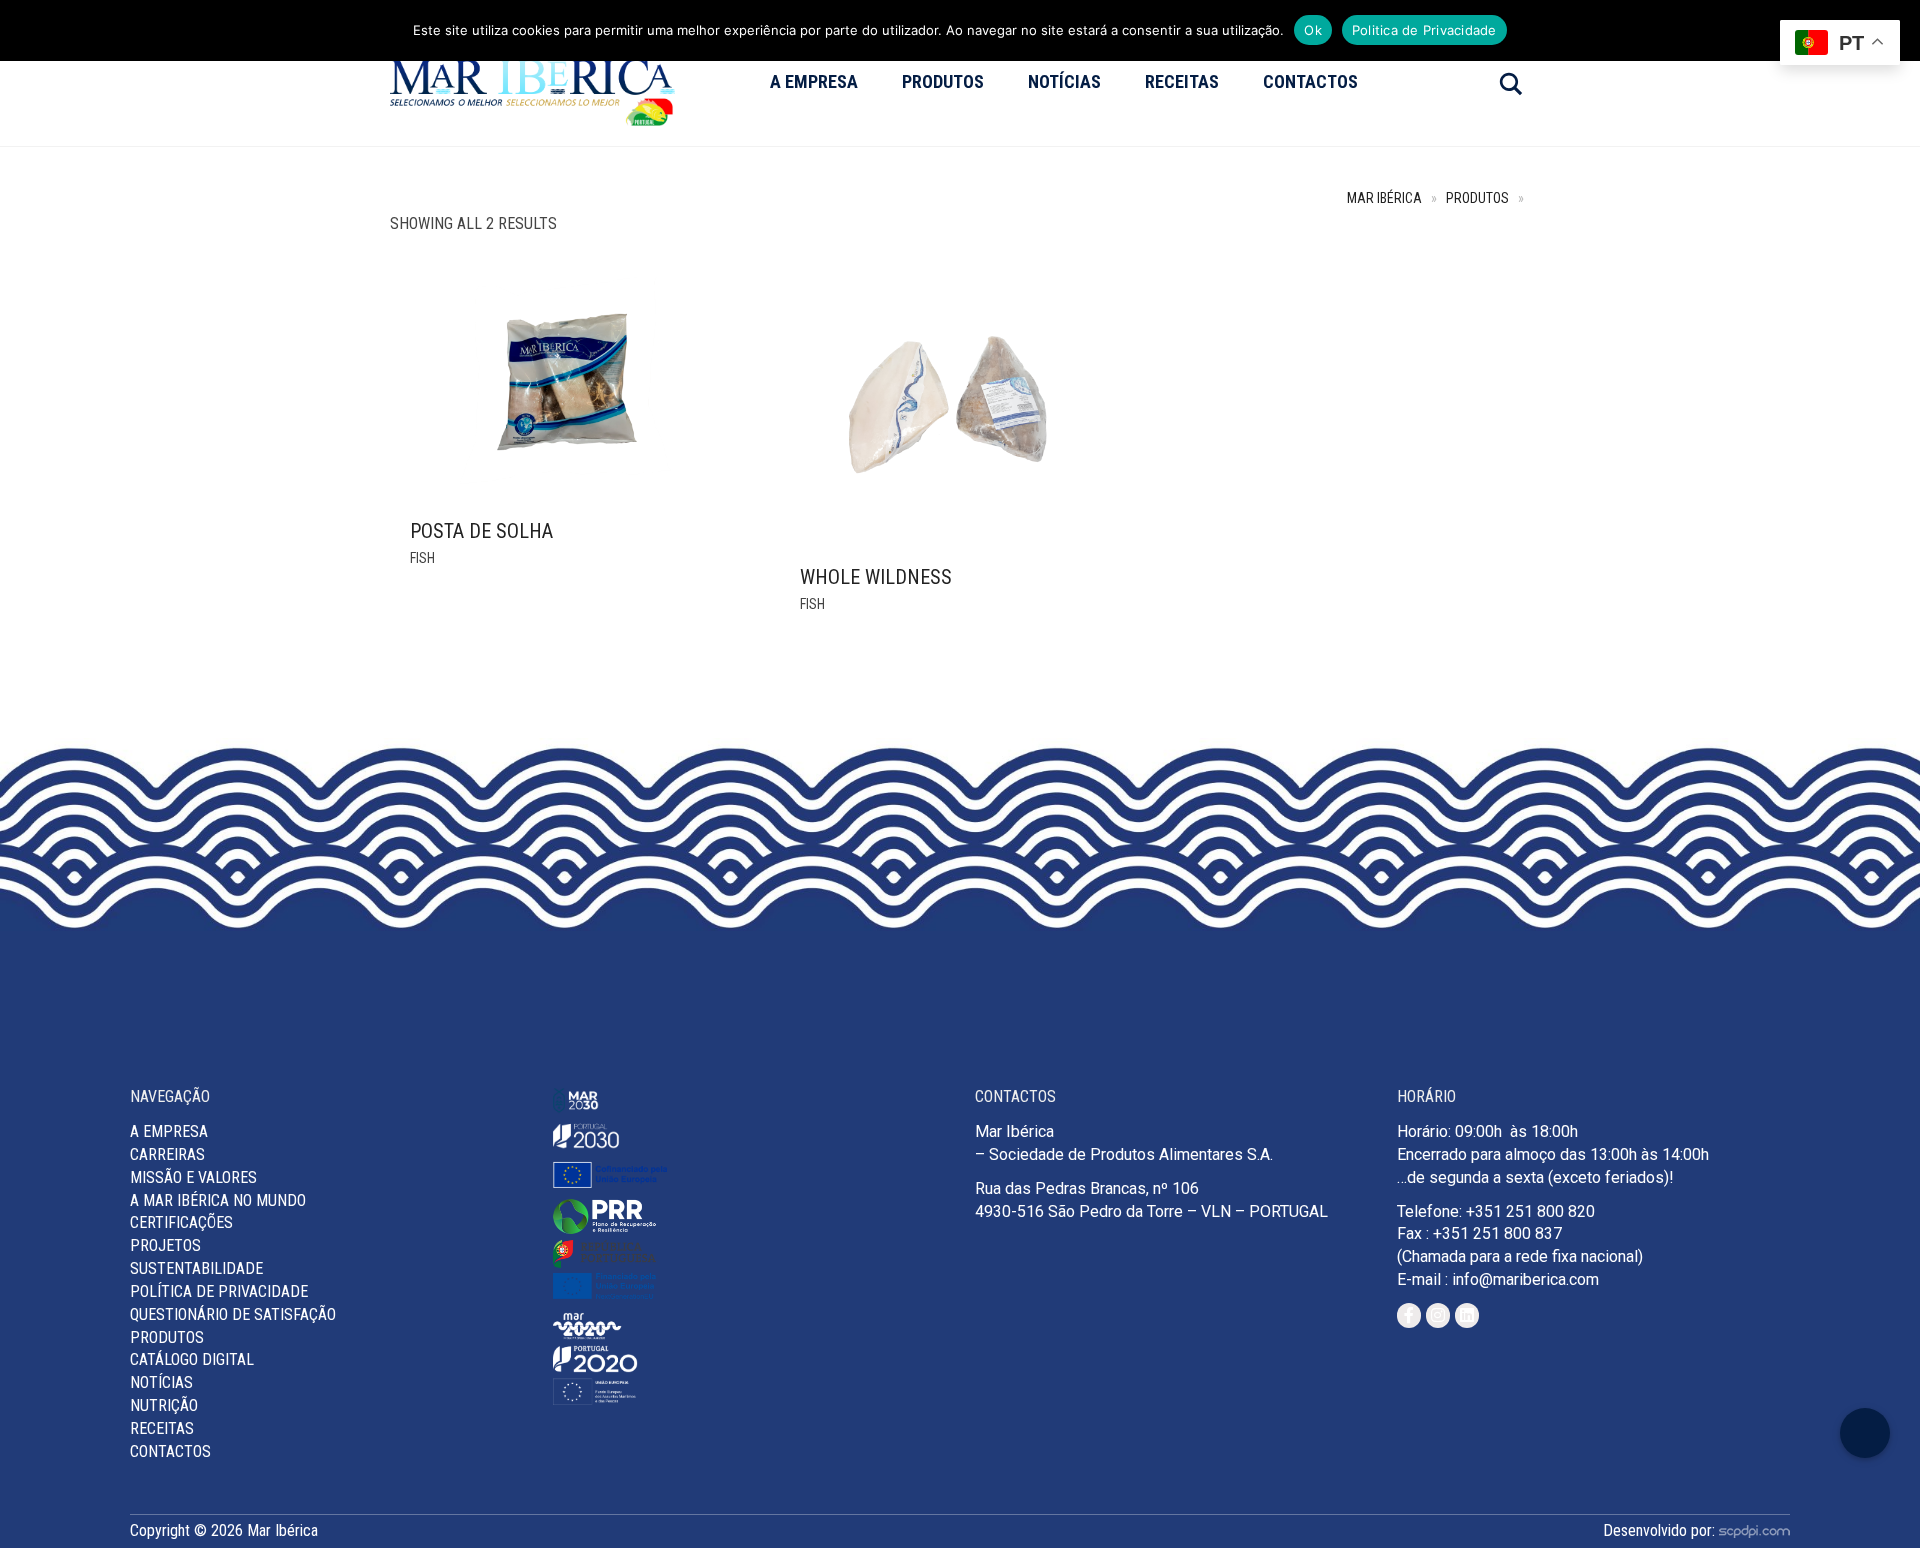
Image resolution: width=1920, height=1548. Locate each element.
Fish (422, 558)
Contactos (1310, 81)
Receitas (1182, 81)
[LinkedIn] (1467, 1315)
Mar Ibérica (1384, 198)
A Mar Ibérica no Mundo (218, 1200)
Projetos (165, 1245)
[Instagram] (1438, 1315)
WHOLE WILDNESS (876, 577)
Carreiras (167, 1154)
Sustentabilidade (196, 1268)
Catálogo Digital (192, 1359)
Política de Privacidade (219, 1291)
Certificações (181, 1222)
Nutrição (164, 1405)
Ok (1313, 30)
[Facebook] (1409, 1315)
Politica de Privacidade (1424, 30)
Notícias (1064, 81)
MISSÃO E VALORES (193, 1177)
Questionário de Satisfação (233, 1314)
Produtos (943, 81)
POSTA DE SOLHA (481, 531)
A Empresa (814, 81)
